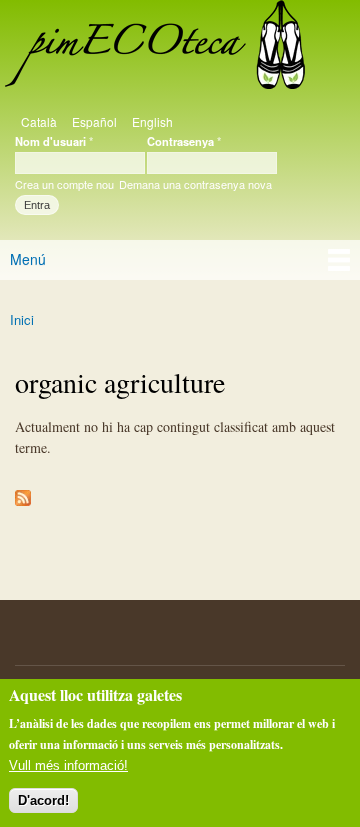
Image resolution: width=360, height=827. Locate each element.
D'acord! (43, 800)
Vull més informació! (68, 765)
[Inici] (152, 49)
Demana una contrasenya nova (195, 184)
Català (39, 121)
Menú (28, 259)
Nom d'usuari (54, 141)
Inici (22, 319)
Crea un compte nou (64, 184)
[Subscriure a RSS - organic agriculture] (23, 493)
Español (94, 121)
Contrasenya (184, 141)
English (152, 121)
